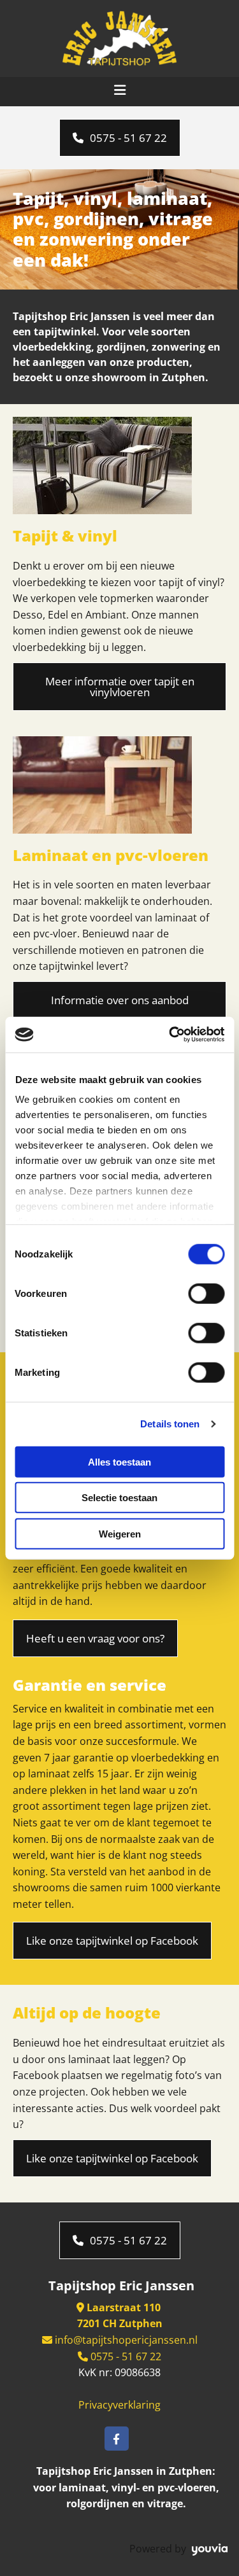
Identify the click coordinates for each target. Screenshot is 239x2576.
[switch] (206, 1293)
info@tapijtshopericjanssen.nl (126, 2340)
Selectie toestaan (119, 1498)
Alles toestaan (119, 1461)
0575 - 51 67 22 (125, 2356)
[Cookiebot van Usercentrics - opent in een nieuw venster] (170, 1035)
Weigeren (120, 1533)
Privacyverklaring (119, 2405)
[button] (120, 138)
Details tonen (170, 1424)
